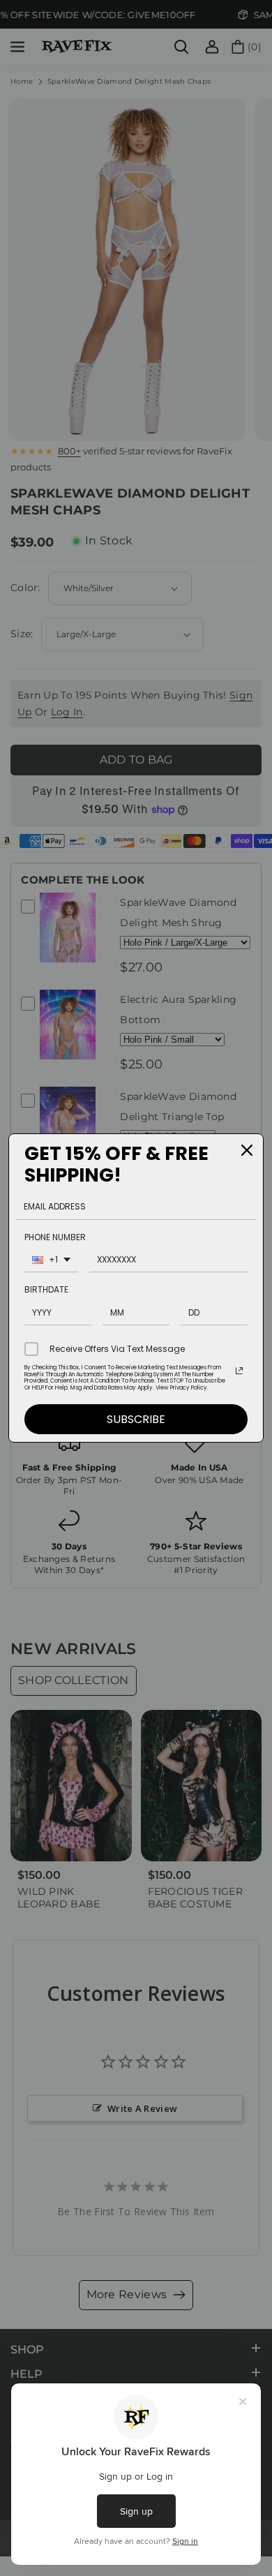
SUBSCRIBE (136, 1419)
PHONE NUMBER (55, 1237)
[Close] (247, 1150)
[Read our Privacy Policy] (239, 1371)
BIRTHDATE (46, 1289)
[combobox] (51, 1261)
